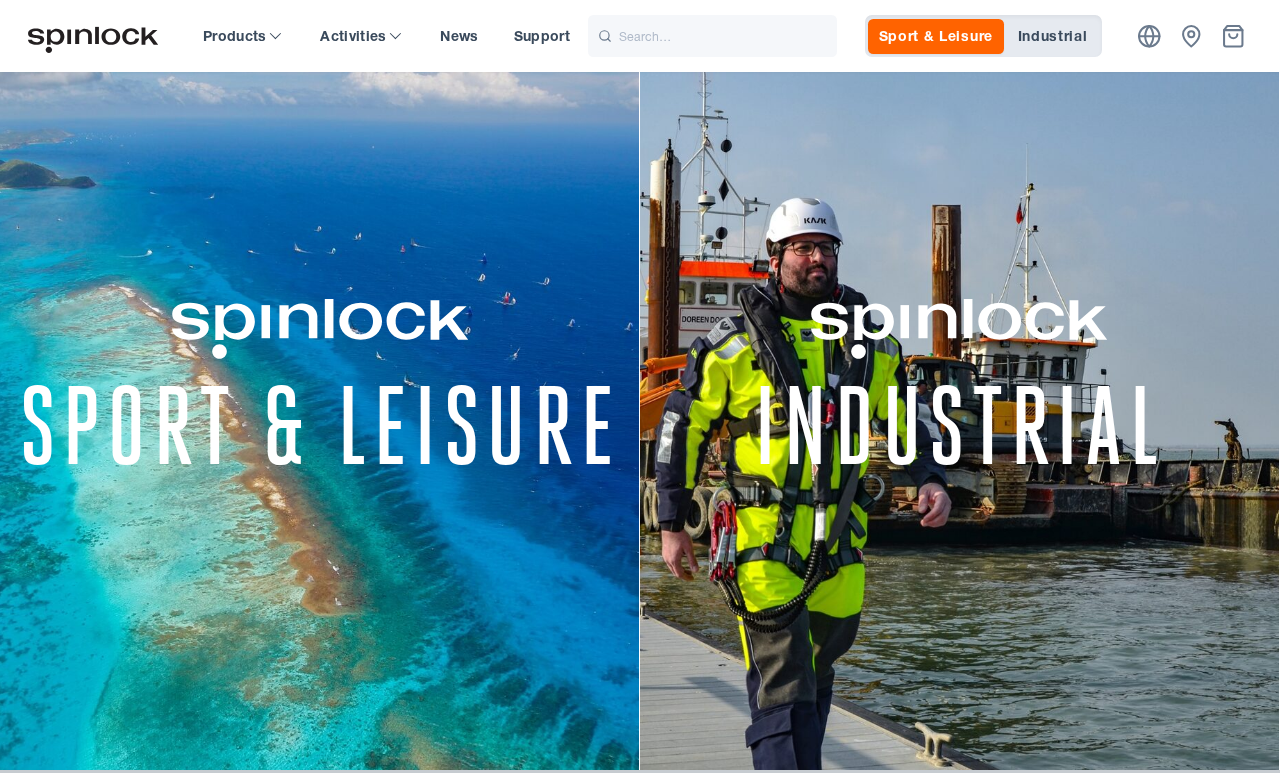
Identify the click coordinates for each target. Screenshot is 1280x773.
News (459, 36)
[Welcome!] (93, 36)
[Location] (1149, 36)
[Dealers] (1191, 36)
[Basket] (1233, 36)
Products (235, 36)
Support (542, 36)
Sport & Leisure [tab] (936, 36)
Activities (353, 36)
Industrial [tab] (1053, 36)
